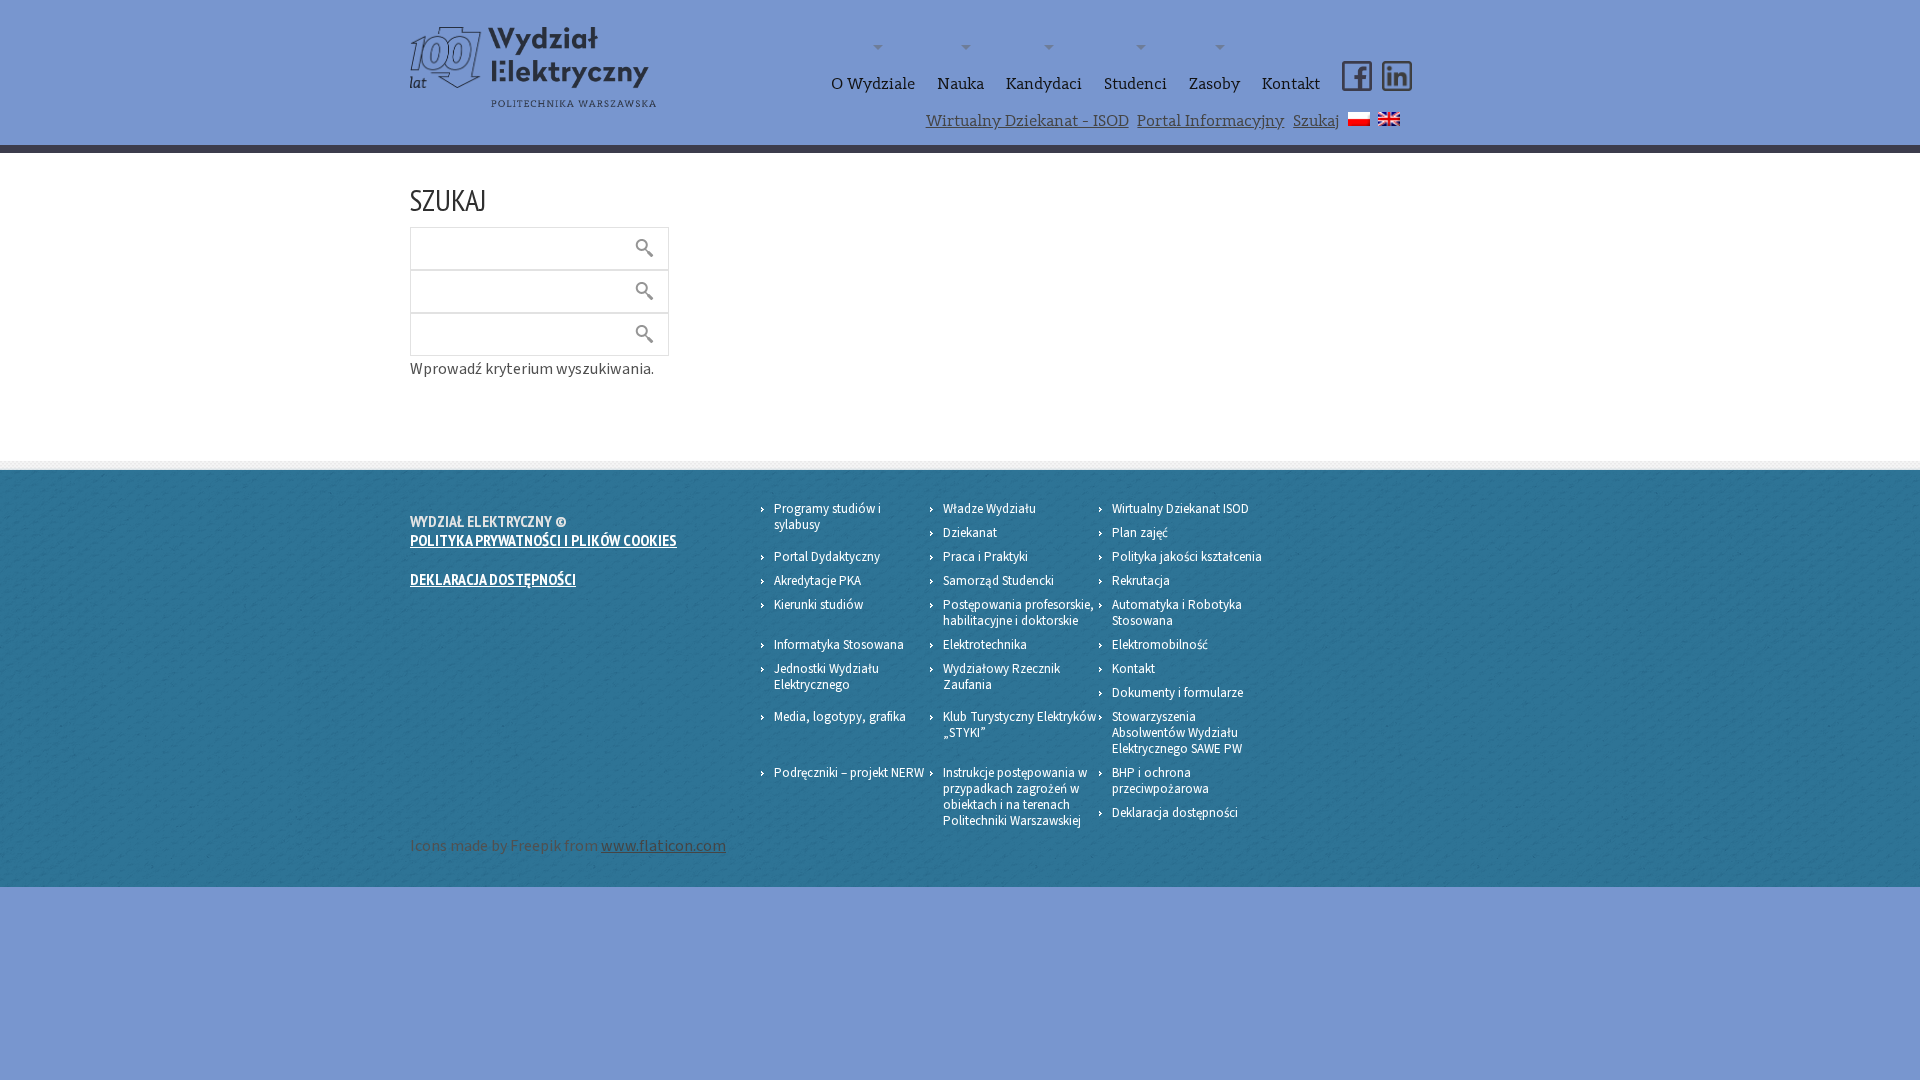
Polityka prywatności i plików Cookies (543, 540)
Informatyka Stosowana (839, 645)
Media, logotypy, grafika (840, 717)
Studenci (1135, 84)
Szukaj (1316, 121)
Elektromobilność (1160, 645)
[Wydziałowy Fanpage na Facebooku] (1357, 59)
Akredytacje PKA (817, 581)
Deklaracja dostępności (493, 579)
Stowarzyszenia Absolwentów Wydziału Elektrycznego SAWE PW (1177, 733)
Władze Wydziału (989, 509)
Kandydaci (1044, 84)
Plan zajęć (1140, 533)
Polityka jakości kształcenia (1187, 557)
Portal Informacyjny (1210, 121)
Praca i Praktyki (985, 557)
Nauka (960, 84)
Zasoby (1214, 84)
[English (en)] (1389, 116)
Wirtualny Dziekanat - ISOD (1027, 121)
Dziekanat (970, 533)
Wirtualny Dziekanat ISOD (1180, 509)
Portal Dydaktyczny (827, 557)
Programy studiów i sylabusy (827, 517)
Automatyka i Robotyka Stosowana (1177, 613)
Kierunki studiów (818, 605)
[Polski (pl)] (1359, 116)
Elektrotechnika (985, 645)
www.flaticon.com (663, 846)
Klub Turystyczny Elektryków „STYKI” (1019, 725)
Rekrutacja (1141, 581)
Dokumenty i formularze (1177, 693)
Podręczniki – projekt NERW (849, 773)
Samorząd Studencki (998, 581)
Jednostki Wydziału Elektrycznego (826, 677)
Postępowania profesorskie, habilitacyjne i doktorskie (1018, 613)
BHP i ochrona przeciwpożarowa (1160, 781)
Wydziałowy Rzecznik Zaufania (1001, 677)
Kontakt (1291, 84)
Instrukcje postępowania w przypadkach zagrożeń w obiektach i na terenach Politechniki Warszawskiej (1015, 797)
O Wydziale (873, 84)
